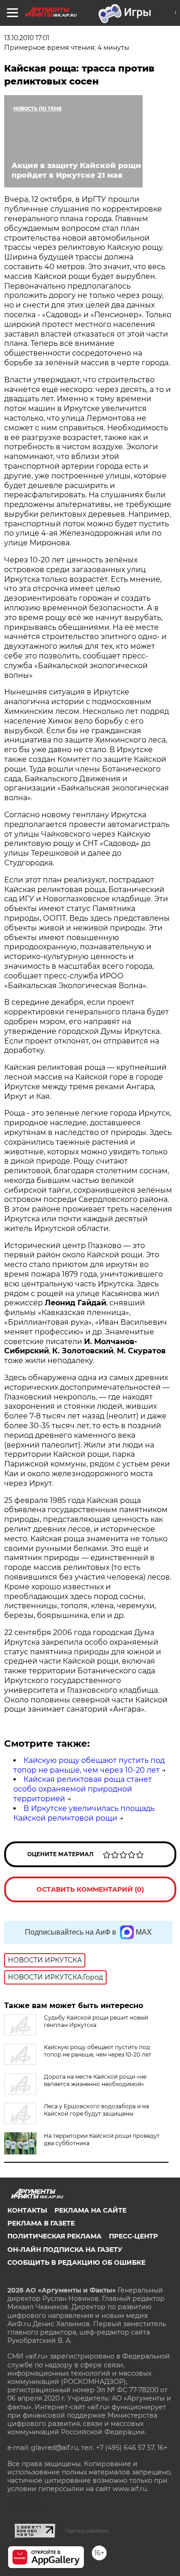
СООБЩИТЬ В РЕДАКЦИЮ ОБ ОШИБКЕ (76, 2262)
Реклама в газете (41, 2223)
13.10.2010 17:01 (27, 38)
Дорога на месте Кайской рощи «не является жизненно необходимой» (95, 2080)
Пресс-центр (133, 2236)
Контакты (27, 2210)
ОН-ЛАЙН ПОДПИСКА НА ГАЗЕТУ (65, 2250)
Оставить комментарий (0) (90, 1889)
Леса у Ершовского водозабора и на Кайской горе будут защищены (96, 2110)
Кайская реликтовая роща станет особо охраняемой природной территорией (83, 1789)
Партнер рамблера (87, 2531)
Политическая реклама (54, 2236)
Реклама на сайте (90, 2210)
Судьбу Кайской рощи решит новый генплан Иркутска (96, 2021)
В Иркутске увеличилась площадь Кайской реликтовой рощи (84, 1813)
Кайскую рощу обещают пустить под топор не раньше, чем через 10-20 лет (89, 1765)
